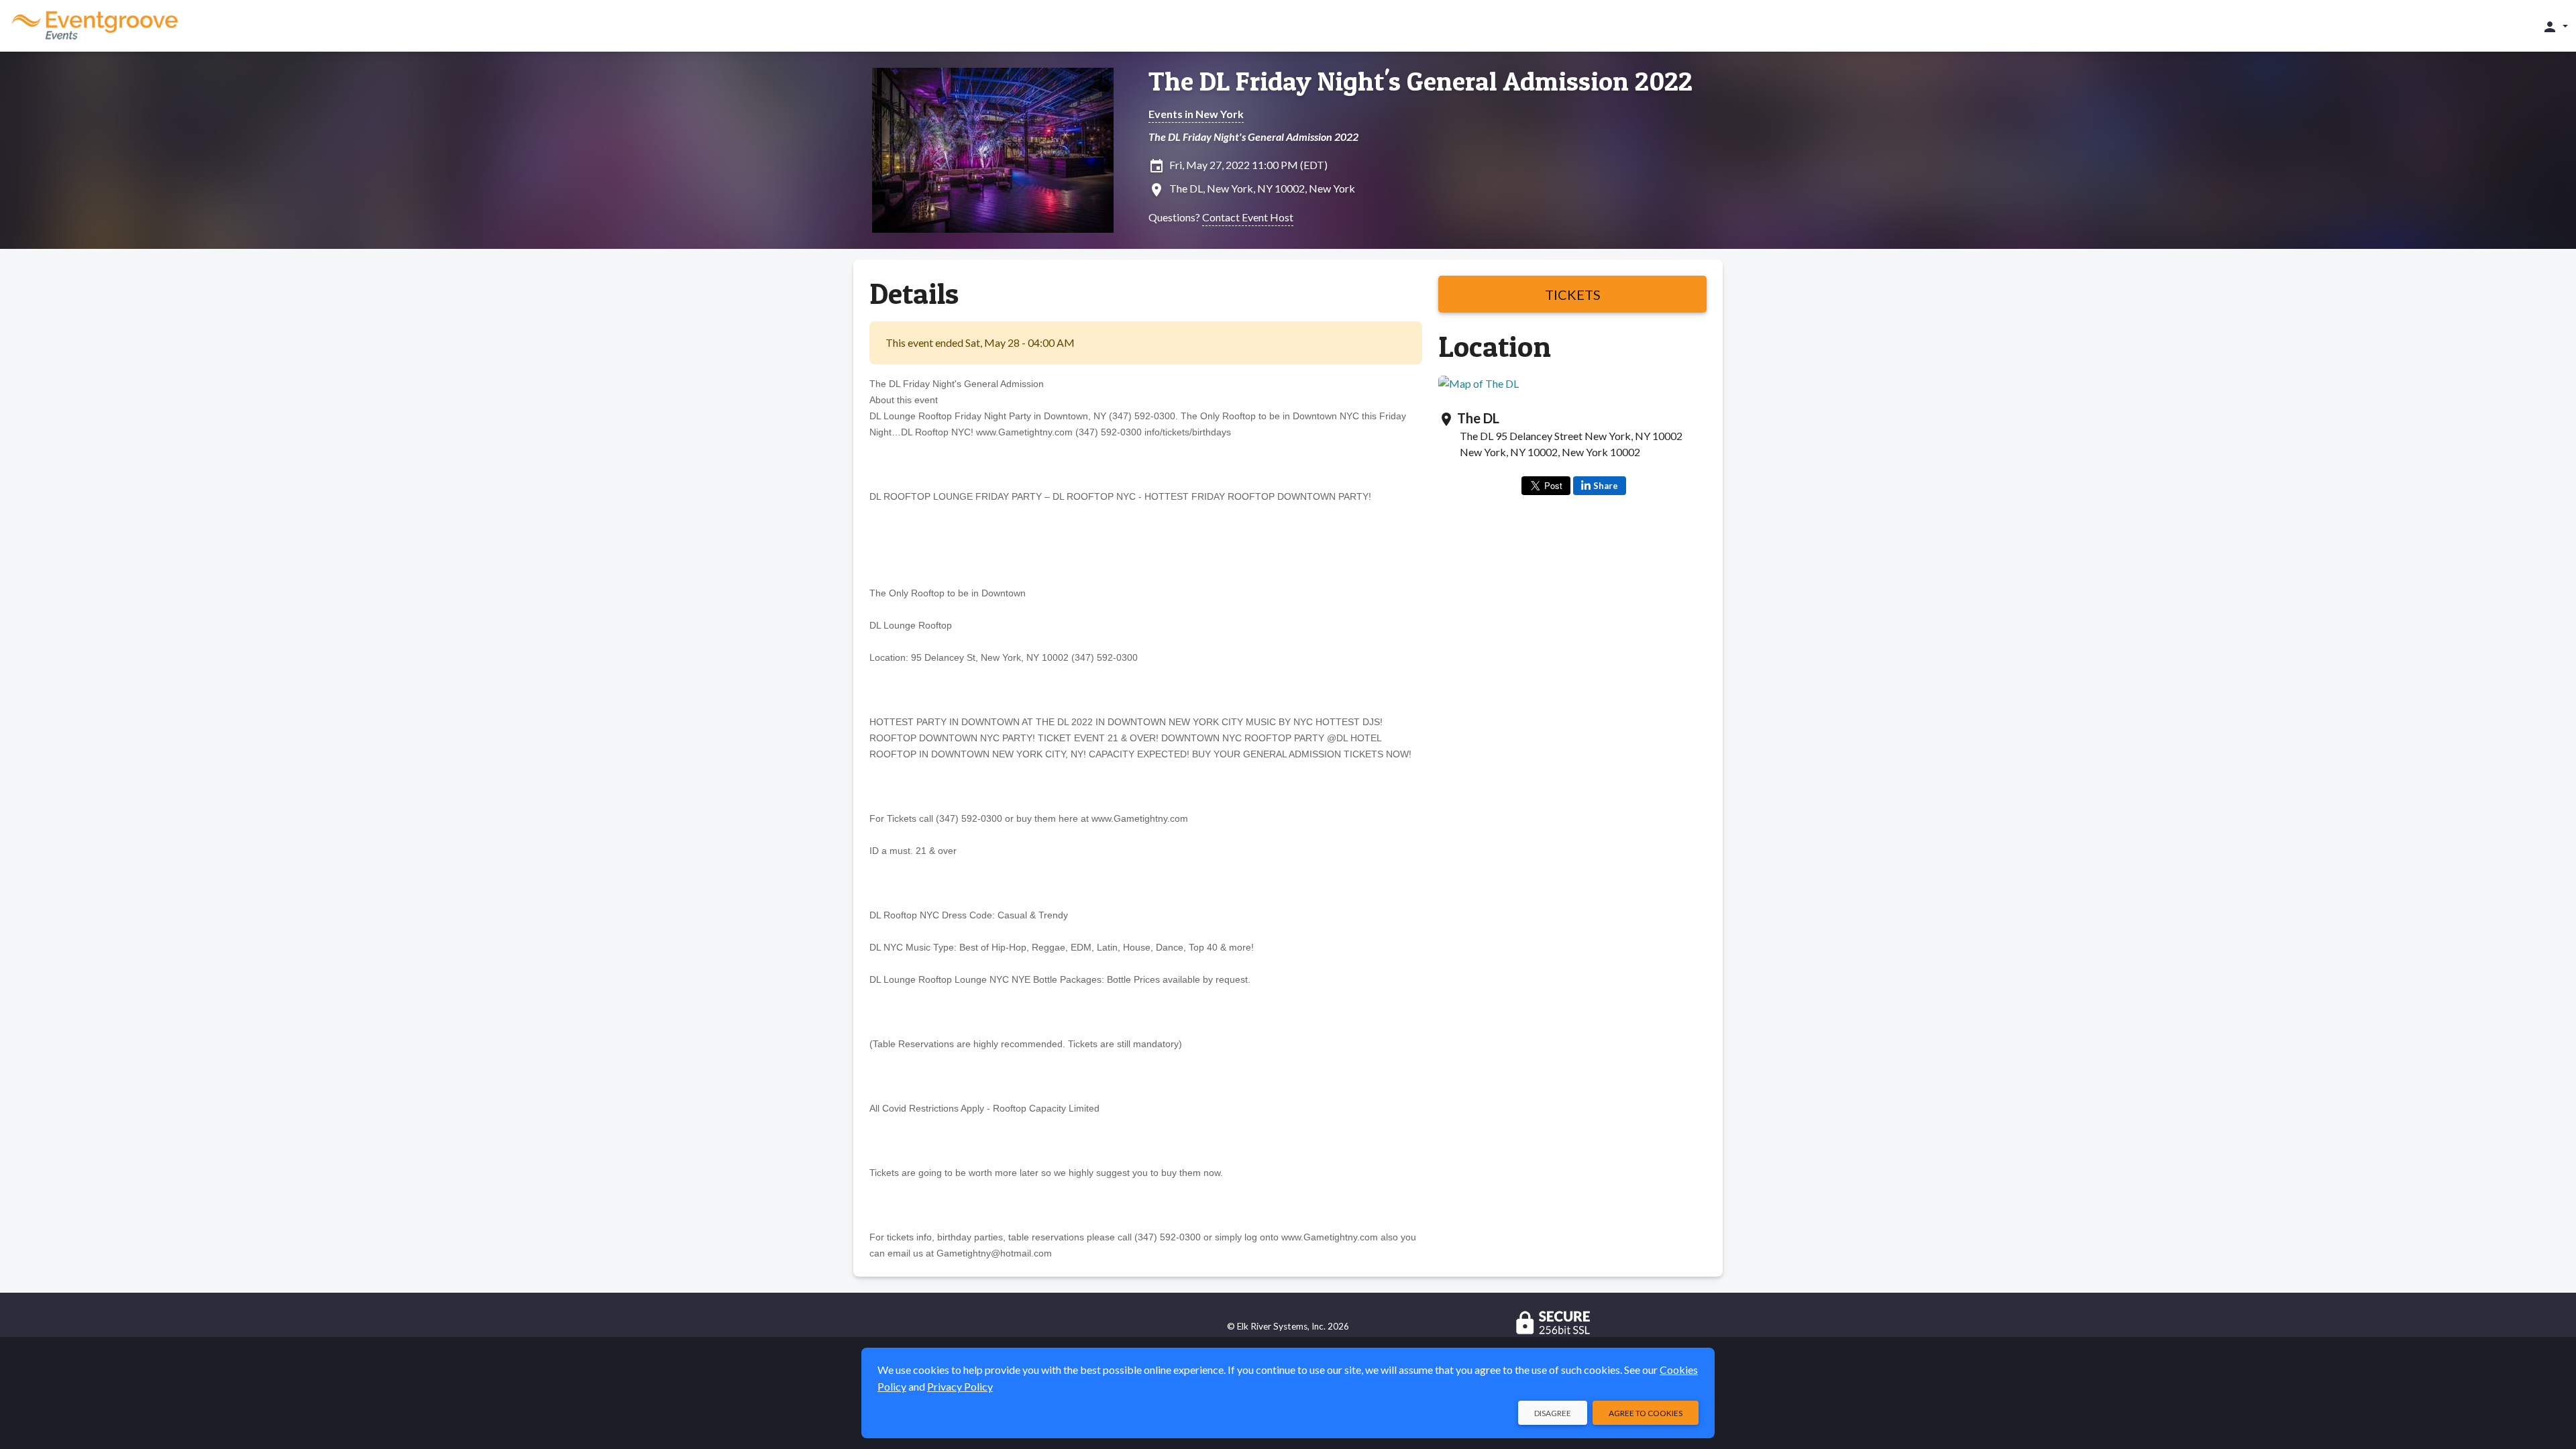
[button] (2555, 26)
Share (1606, 486)
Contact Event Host (1248, 217)
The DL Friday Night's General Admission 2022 (1420, 81)
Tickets (1573, 294)
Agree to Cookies (1646, 1413)
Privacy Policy (960, 1386)
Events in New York (1196, 114)
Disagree (1553, 1413)
